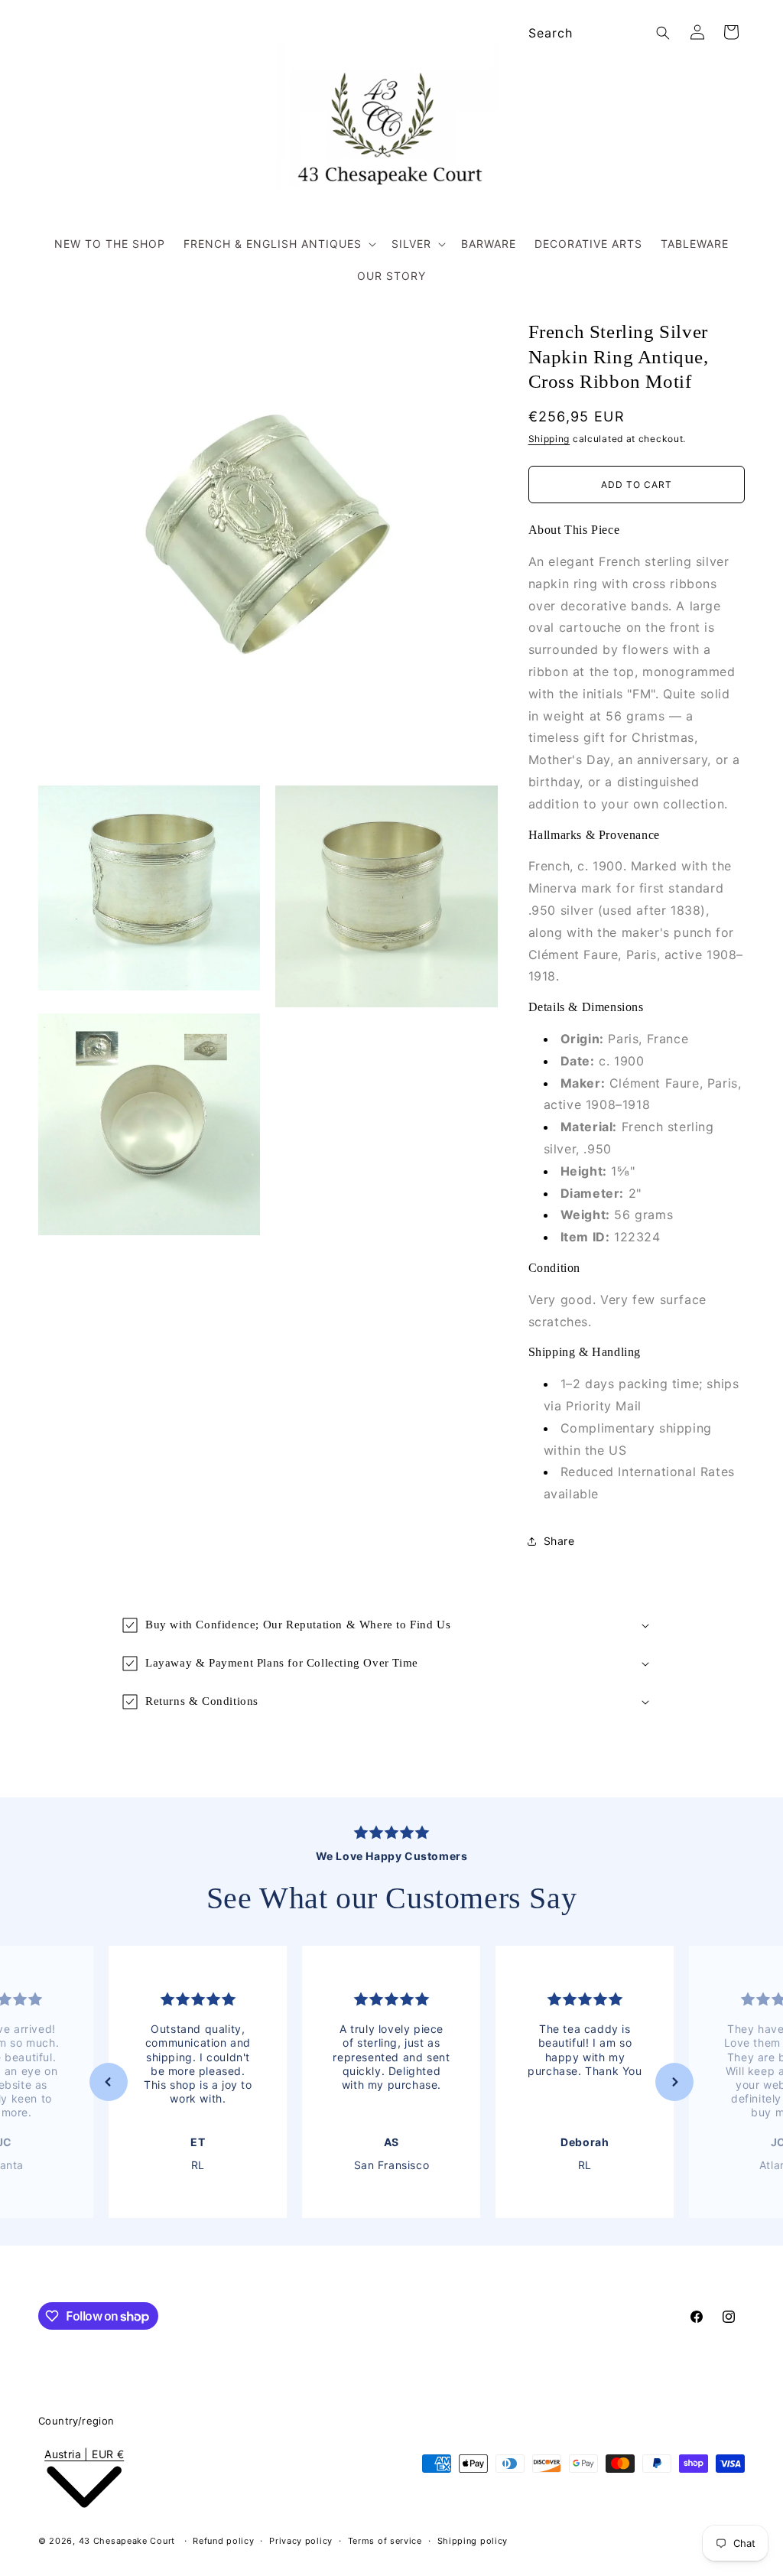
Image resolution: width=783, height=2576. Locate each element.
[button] (278, 244)
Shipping (549, 439)
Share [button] (559, 1541)
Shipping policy (473, 2541)
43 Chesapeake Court (127, 2541)
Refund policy (223, 2541)
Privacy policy (301, 2541)
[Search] (663, 33)
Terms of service (385, 2541)
